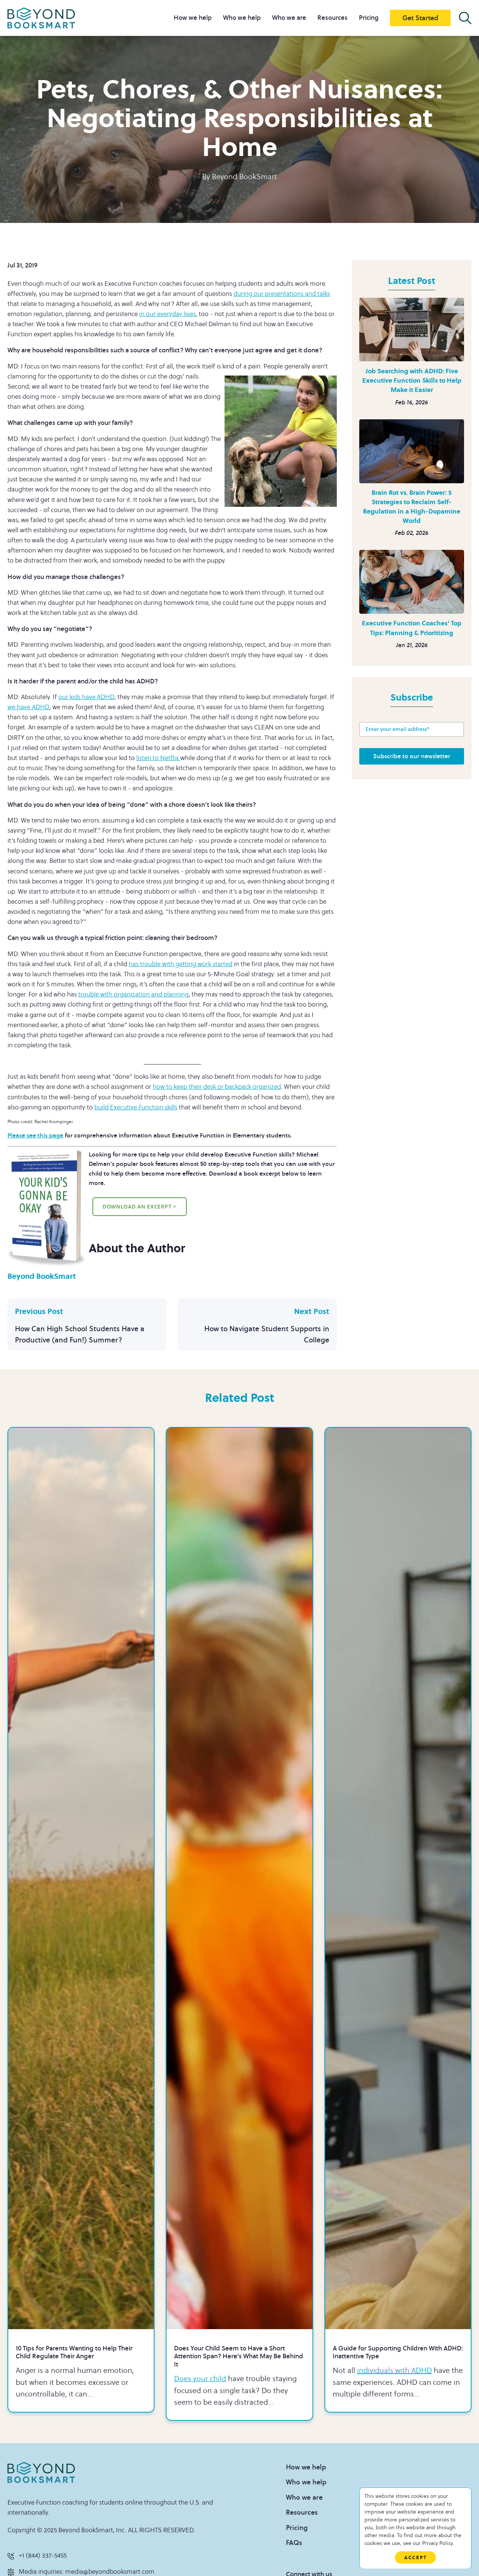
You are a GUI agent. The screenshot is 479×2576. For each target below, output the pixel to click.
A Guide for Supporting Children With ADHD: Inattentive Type (398, 2353)
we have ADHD (28, 707)
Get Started (420, 18)
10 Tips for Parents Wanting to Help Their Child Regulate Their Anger (74, 2353)
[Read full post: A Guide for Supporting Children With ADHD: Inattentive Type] (398, 1878)
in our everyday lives (167, 314)
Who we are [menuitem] (289, 18)
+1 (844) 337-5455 (43, 2556)
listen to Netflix (158, 758)
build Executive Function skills (136, 1108)
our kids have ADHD (86, 697)
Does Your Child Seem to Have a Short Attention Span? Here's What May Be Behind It (239, 2357)
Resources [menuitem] (332, 18)
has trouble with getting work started (181, 964)
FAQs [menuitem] (294, 2543)
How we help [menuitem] (193, 18)
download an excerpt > (140, 1206)
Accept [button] (415, 2557)
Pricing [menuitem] (369, 18)
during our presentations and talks (282, 294)
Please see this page (35, 1136)
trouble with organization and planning (133, 995)
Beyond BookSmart (244, 177)
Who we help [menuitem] (242, 18)
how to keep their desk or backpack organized (217, 1087)
